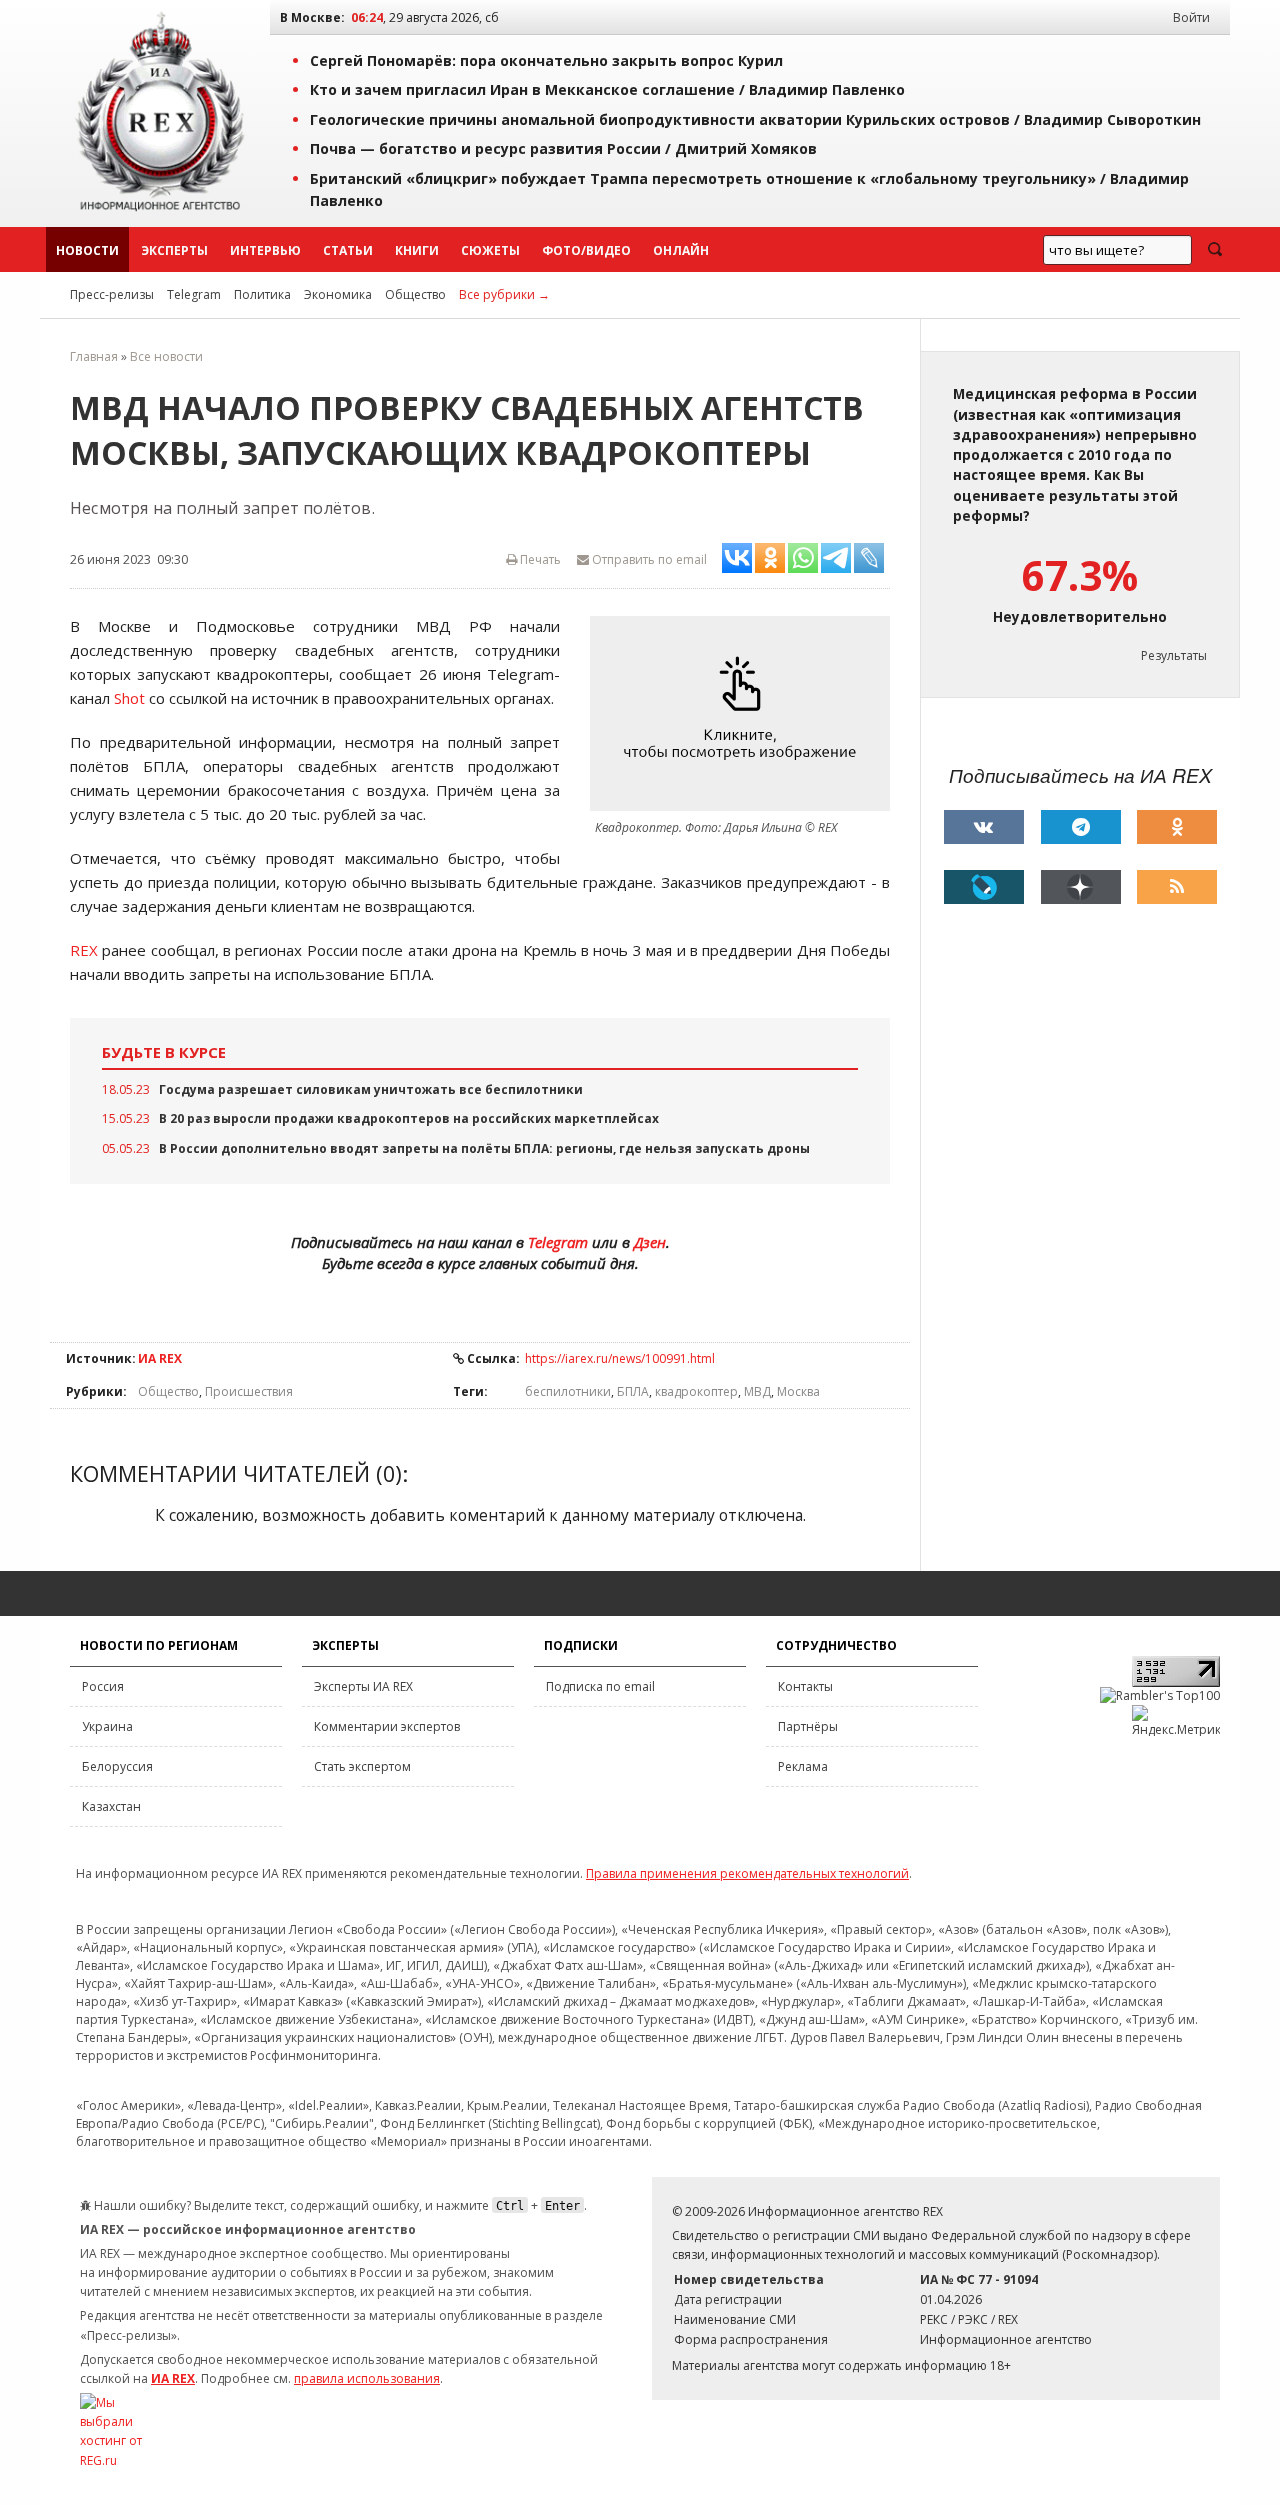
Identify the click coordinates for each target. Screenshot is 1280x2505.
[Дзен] (1081, 887)
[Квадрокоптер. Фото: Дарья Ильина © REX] (745, 713)
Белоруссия (117, 1766)
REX (84, 950)
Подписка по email (600, 1686)
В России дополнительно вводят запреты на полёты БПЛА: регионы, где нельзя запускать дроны (484, 1148)
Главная (94, 356)
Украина (107, 1726)
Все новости (166, 356)
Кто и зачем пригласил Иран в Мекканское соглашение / (607, 89)
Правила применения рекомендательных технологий (747, 1873)
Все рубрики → (504, 294)
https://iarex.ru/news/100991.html (620, 1358)
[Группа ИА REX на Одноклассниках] (1177, 827)
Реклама (803, 1766)
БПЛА (633, 1391)
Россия (103, 1686)
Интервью (265, 250)
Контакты (805, 1686)
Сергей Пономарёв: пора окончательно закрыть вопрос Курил (546, 60)
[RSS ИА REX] (1177, 887)
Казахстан (111, 1806)
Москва (798, 1391)
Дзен (650, 1242)
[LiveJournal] (984, 887)
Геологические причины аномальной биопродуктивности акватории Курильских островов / (755, 119)
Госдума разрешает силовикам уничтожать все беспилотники (371, 1089)
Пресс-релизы (112, 294)
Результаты (1174, 655)
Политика (262, 294)
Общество (415, 294)
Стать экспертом (362, 1766)
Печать (539, 559)
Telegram (194, 294)
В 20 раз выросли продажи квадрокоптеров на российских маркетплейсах (409, 1118)
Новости (87, 250)
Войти (1191, 17)
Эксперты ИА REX (363, 1686)
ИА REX (160, 1358)
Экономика (338, 294)
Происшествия (249, 1391)
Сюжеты (490, 250)
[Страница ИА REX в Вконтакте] (984, 827)
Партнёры (808, 1726)
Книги (417, 250)
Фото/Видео (586, 250)
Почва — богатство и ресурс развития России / (563, 148)
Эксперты (174, 250)
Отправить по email (648, 559)
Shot (129, 698)
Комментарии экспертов (387, 1726)
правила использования (367, 2378)
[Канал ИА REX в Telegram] (1081, 827)
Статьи (348, 250)
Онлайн (681, 250)
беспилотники (568, 1391)
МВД (757, 1391)
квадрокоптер (696, 1391)
